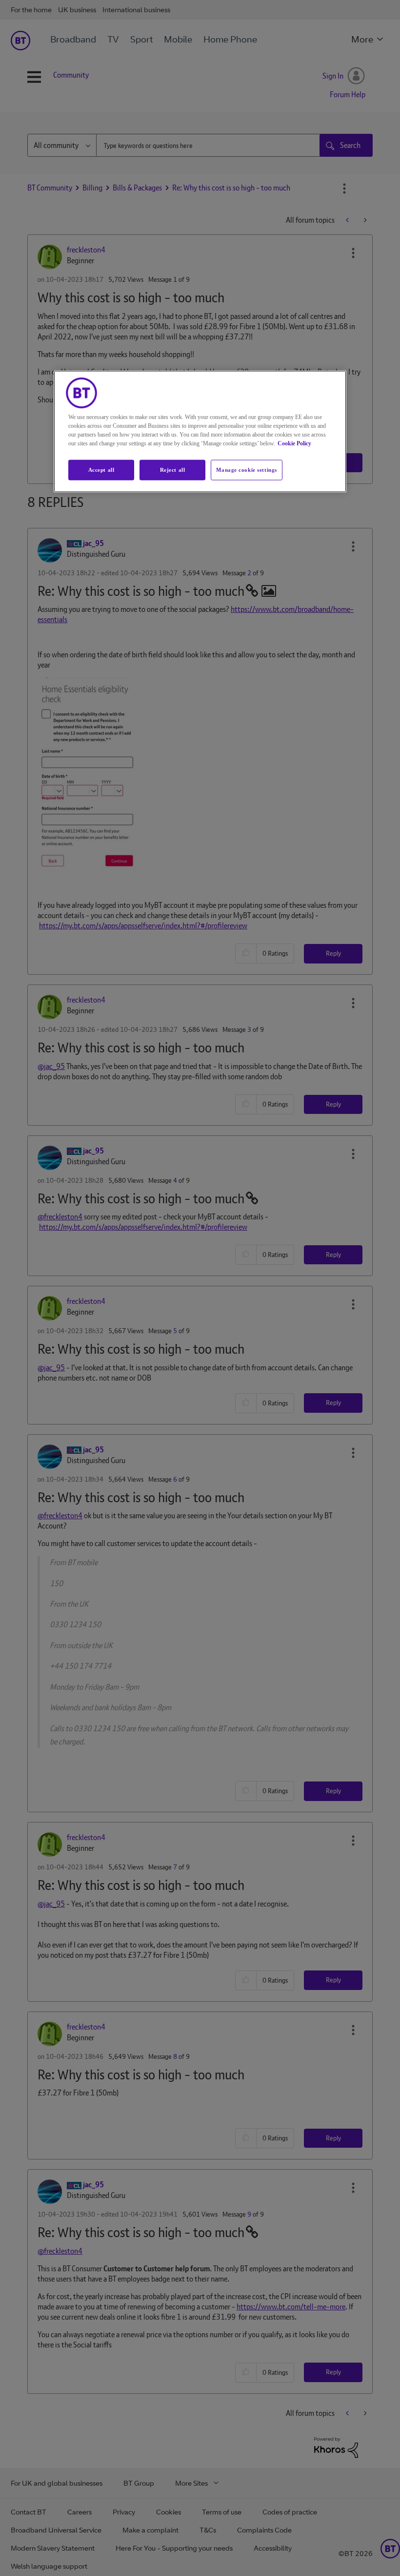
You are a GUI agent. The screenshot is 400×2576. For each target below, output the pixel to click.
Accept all (101, 470)
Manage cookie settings (247, 470)
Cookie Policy (294, 443)
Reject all (173, 470)
